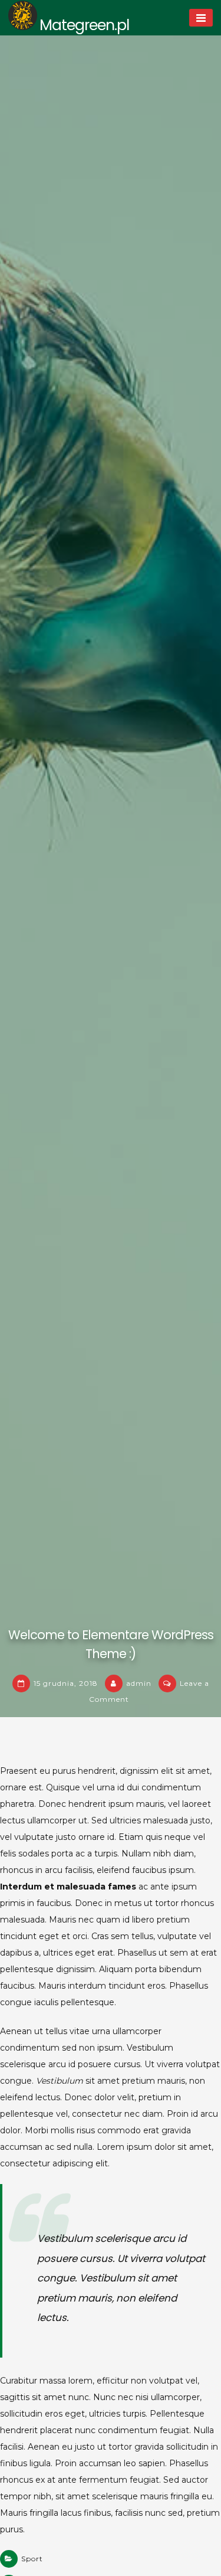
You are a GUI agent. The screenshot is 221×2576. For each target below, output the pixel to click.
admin (139, 1683)
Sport (32, 2559)
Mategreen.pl (84, 25)
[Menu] (201, 18)
